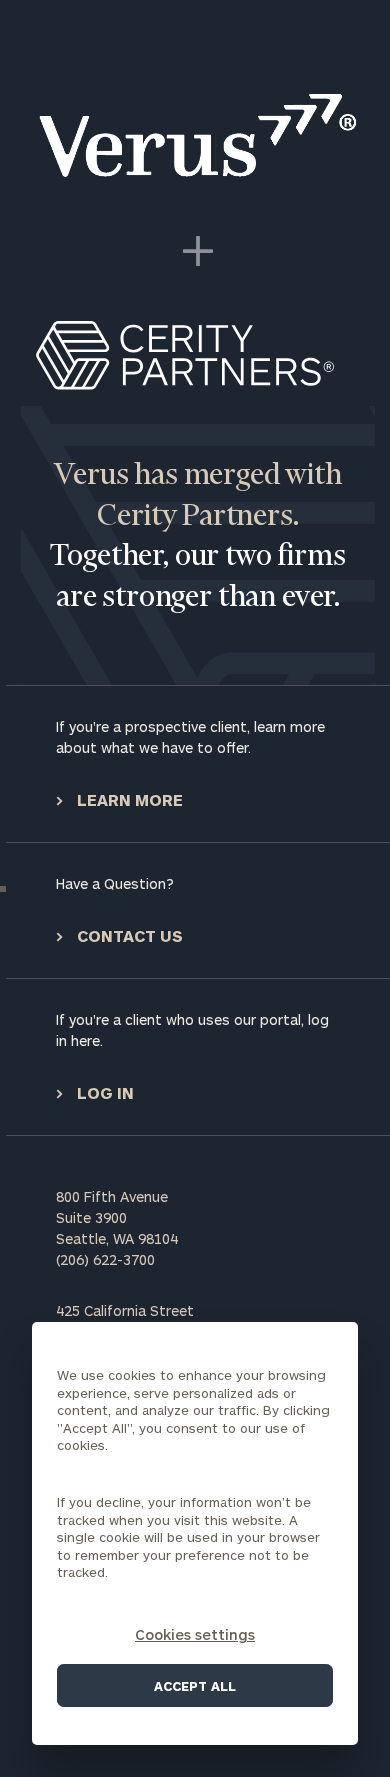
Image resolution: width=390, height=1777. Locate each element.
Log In (103, 1092)
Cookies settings (195, 1634)
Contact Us (128, 935)
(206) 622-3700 (105, 1259)
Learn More (128, 799)
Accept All (195, 1686)
